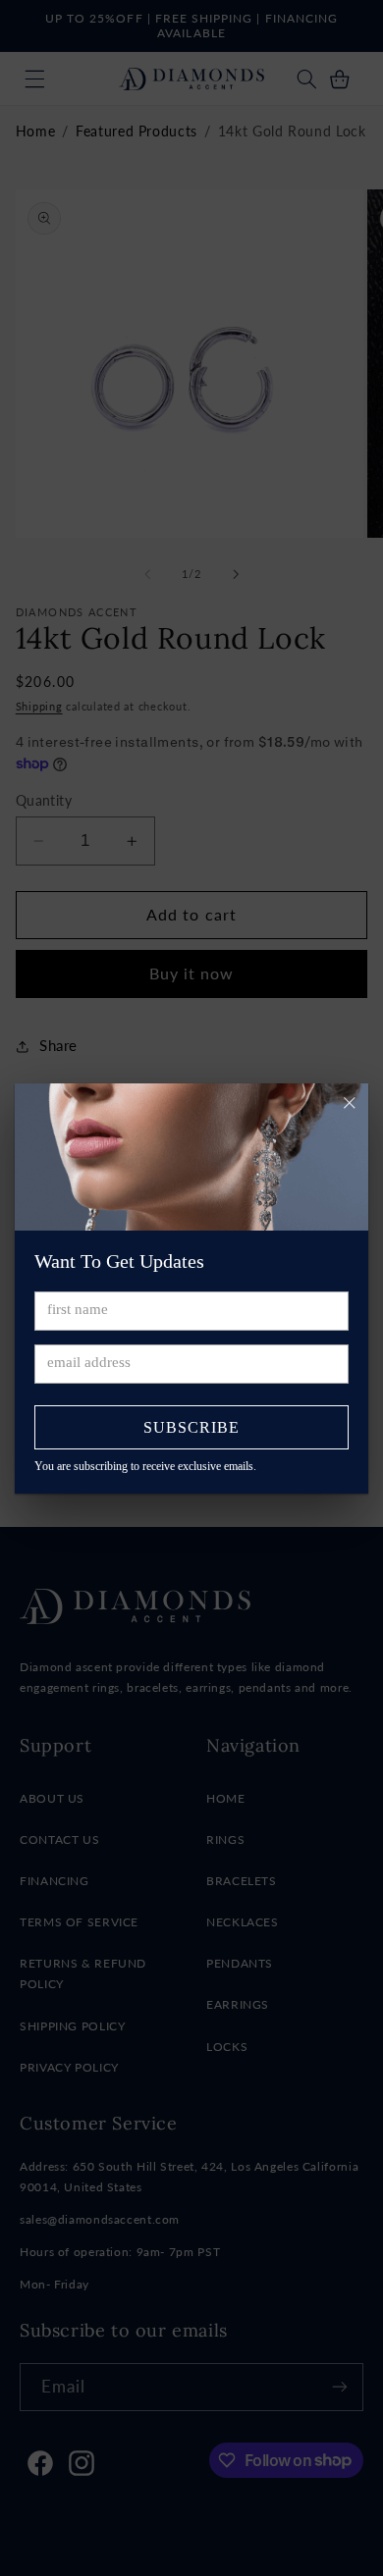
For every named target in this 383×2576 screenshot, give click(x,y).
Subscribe (191, 1427)
